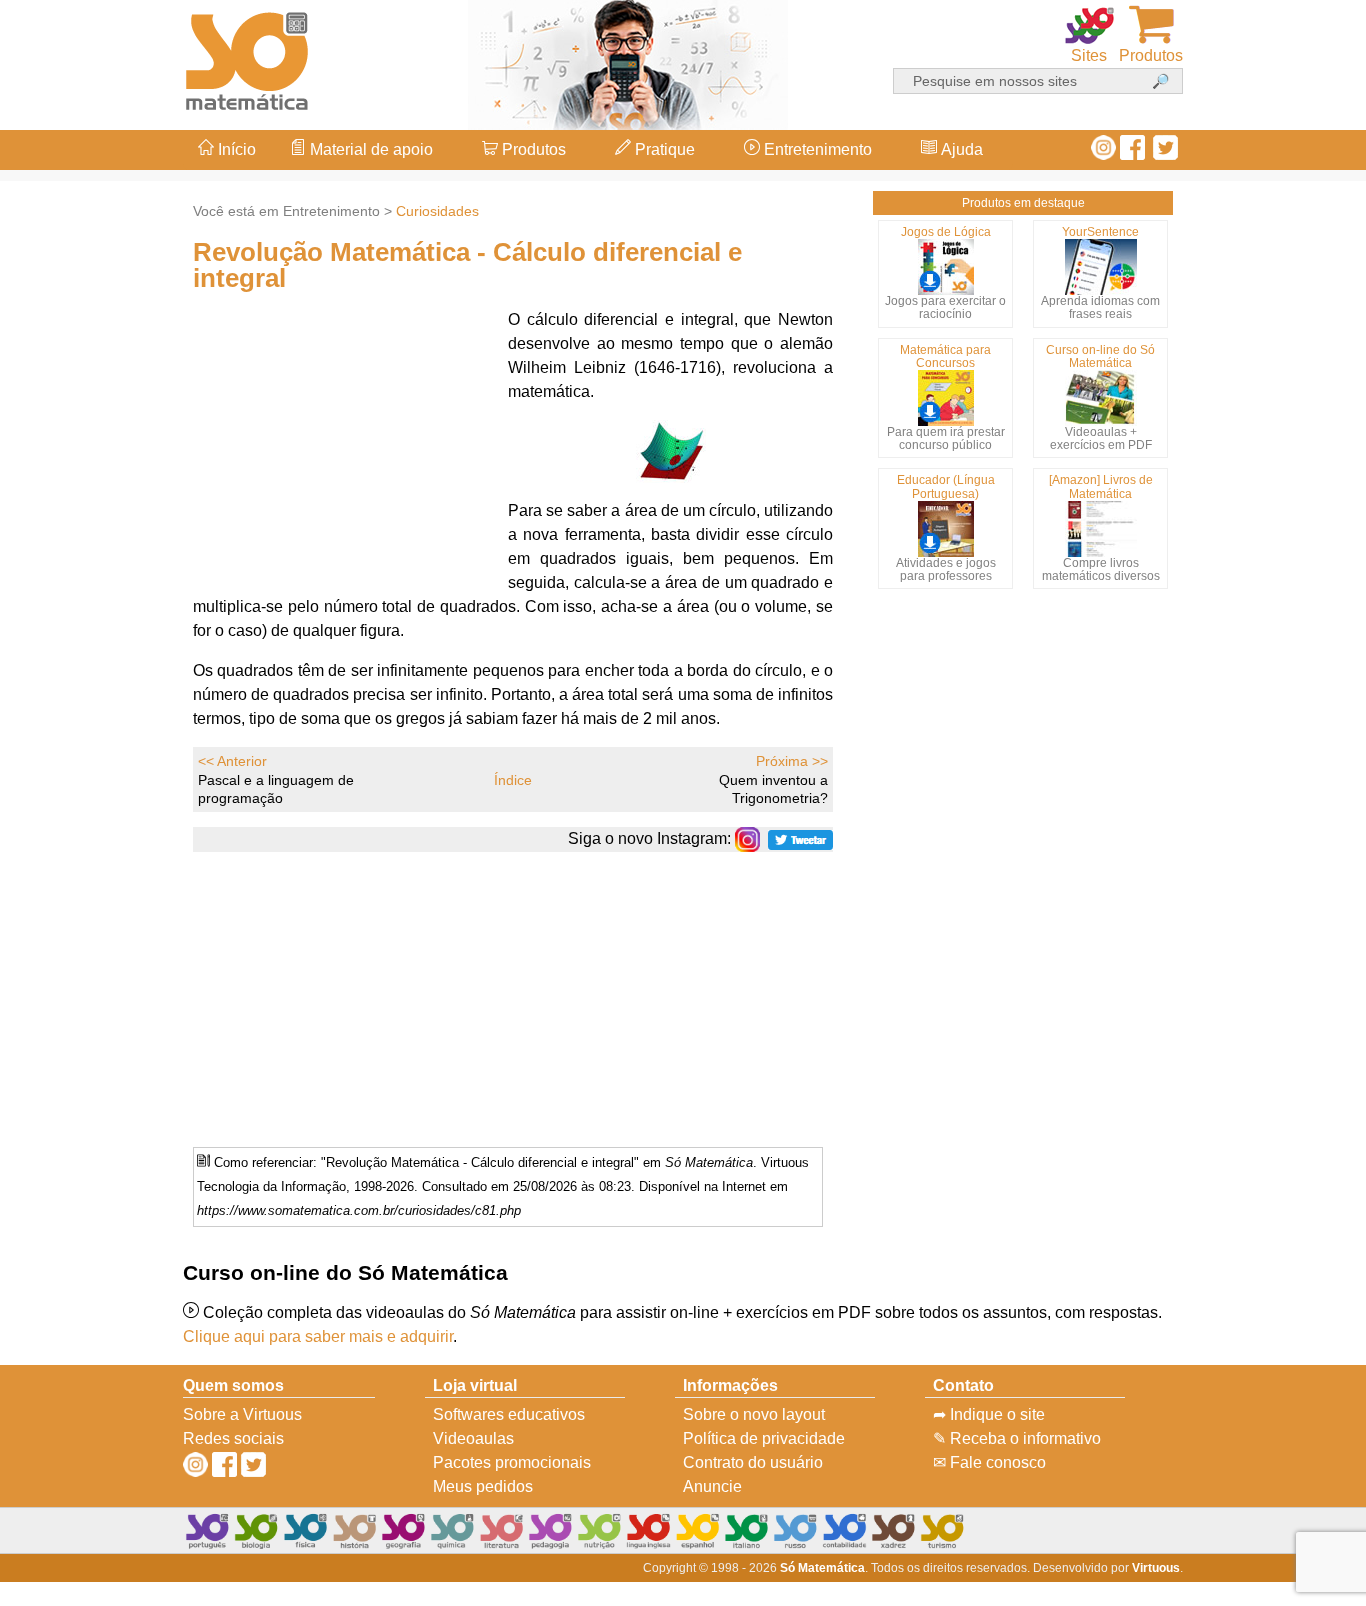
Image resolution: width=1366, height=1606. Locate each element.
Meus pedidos (483, 1486)
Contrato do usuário (753, 1462)
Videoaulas (473, 1438)
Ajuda (960, 149)
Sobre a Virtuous (242, 1414)
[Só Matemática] (248, 57)
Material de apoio (369, 149)
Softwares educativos (509, 1414)
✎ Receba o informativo (1017, 1438)
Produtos (532, 149)
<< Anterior (232, 761)
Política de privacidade (764, 1438)
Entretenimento (816, 149)
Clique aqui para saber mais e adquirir (318, 1336)
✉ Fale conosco (989, 1462)
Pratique (663, 149)
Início (235, 149)
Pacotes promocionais (512, 1462)
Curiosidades (437, 211)
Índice (513, 780)
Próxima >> (792, 761)
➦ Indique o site (989, 1414)
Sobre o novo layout (754, 1414)
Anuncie (712, 1486)
